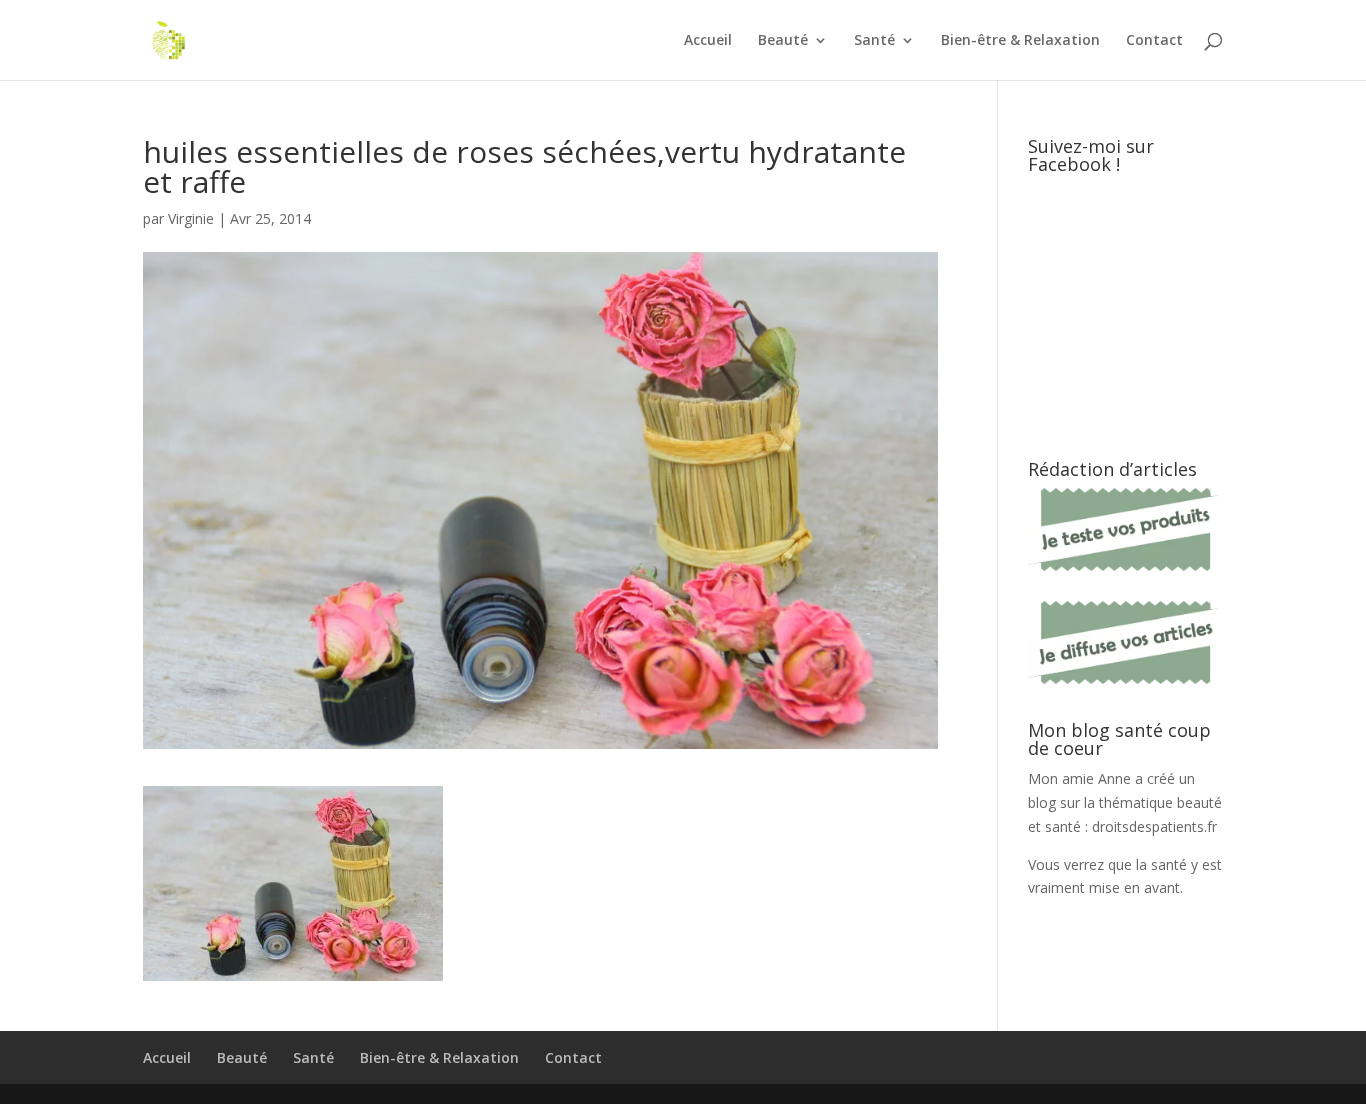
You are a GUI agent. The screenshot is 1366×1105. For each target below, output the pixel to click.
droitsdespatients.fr (1154, 826)
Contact (1154, 41)
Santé (874, 41)
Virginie (191, 218)
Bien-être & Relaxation (1020, 41)
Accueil (708, 41)
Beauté (783, 41)
